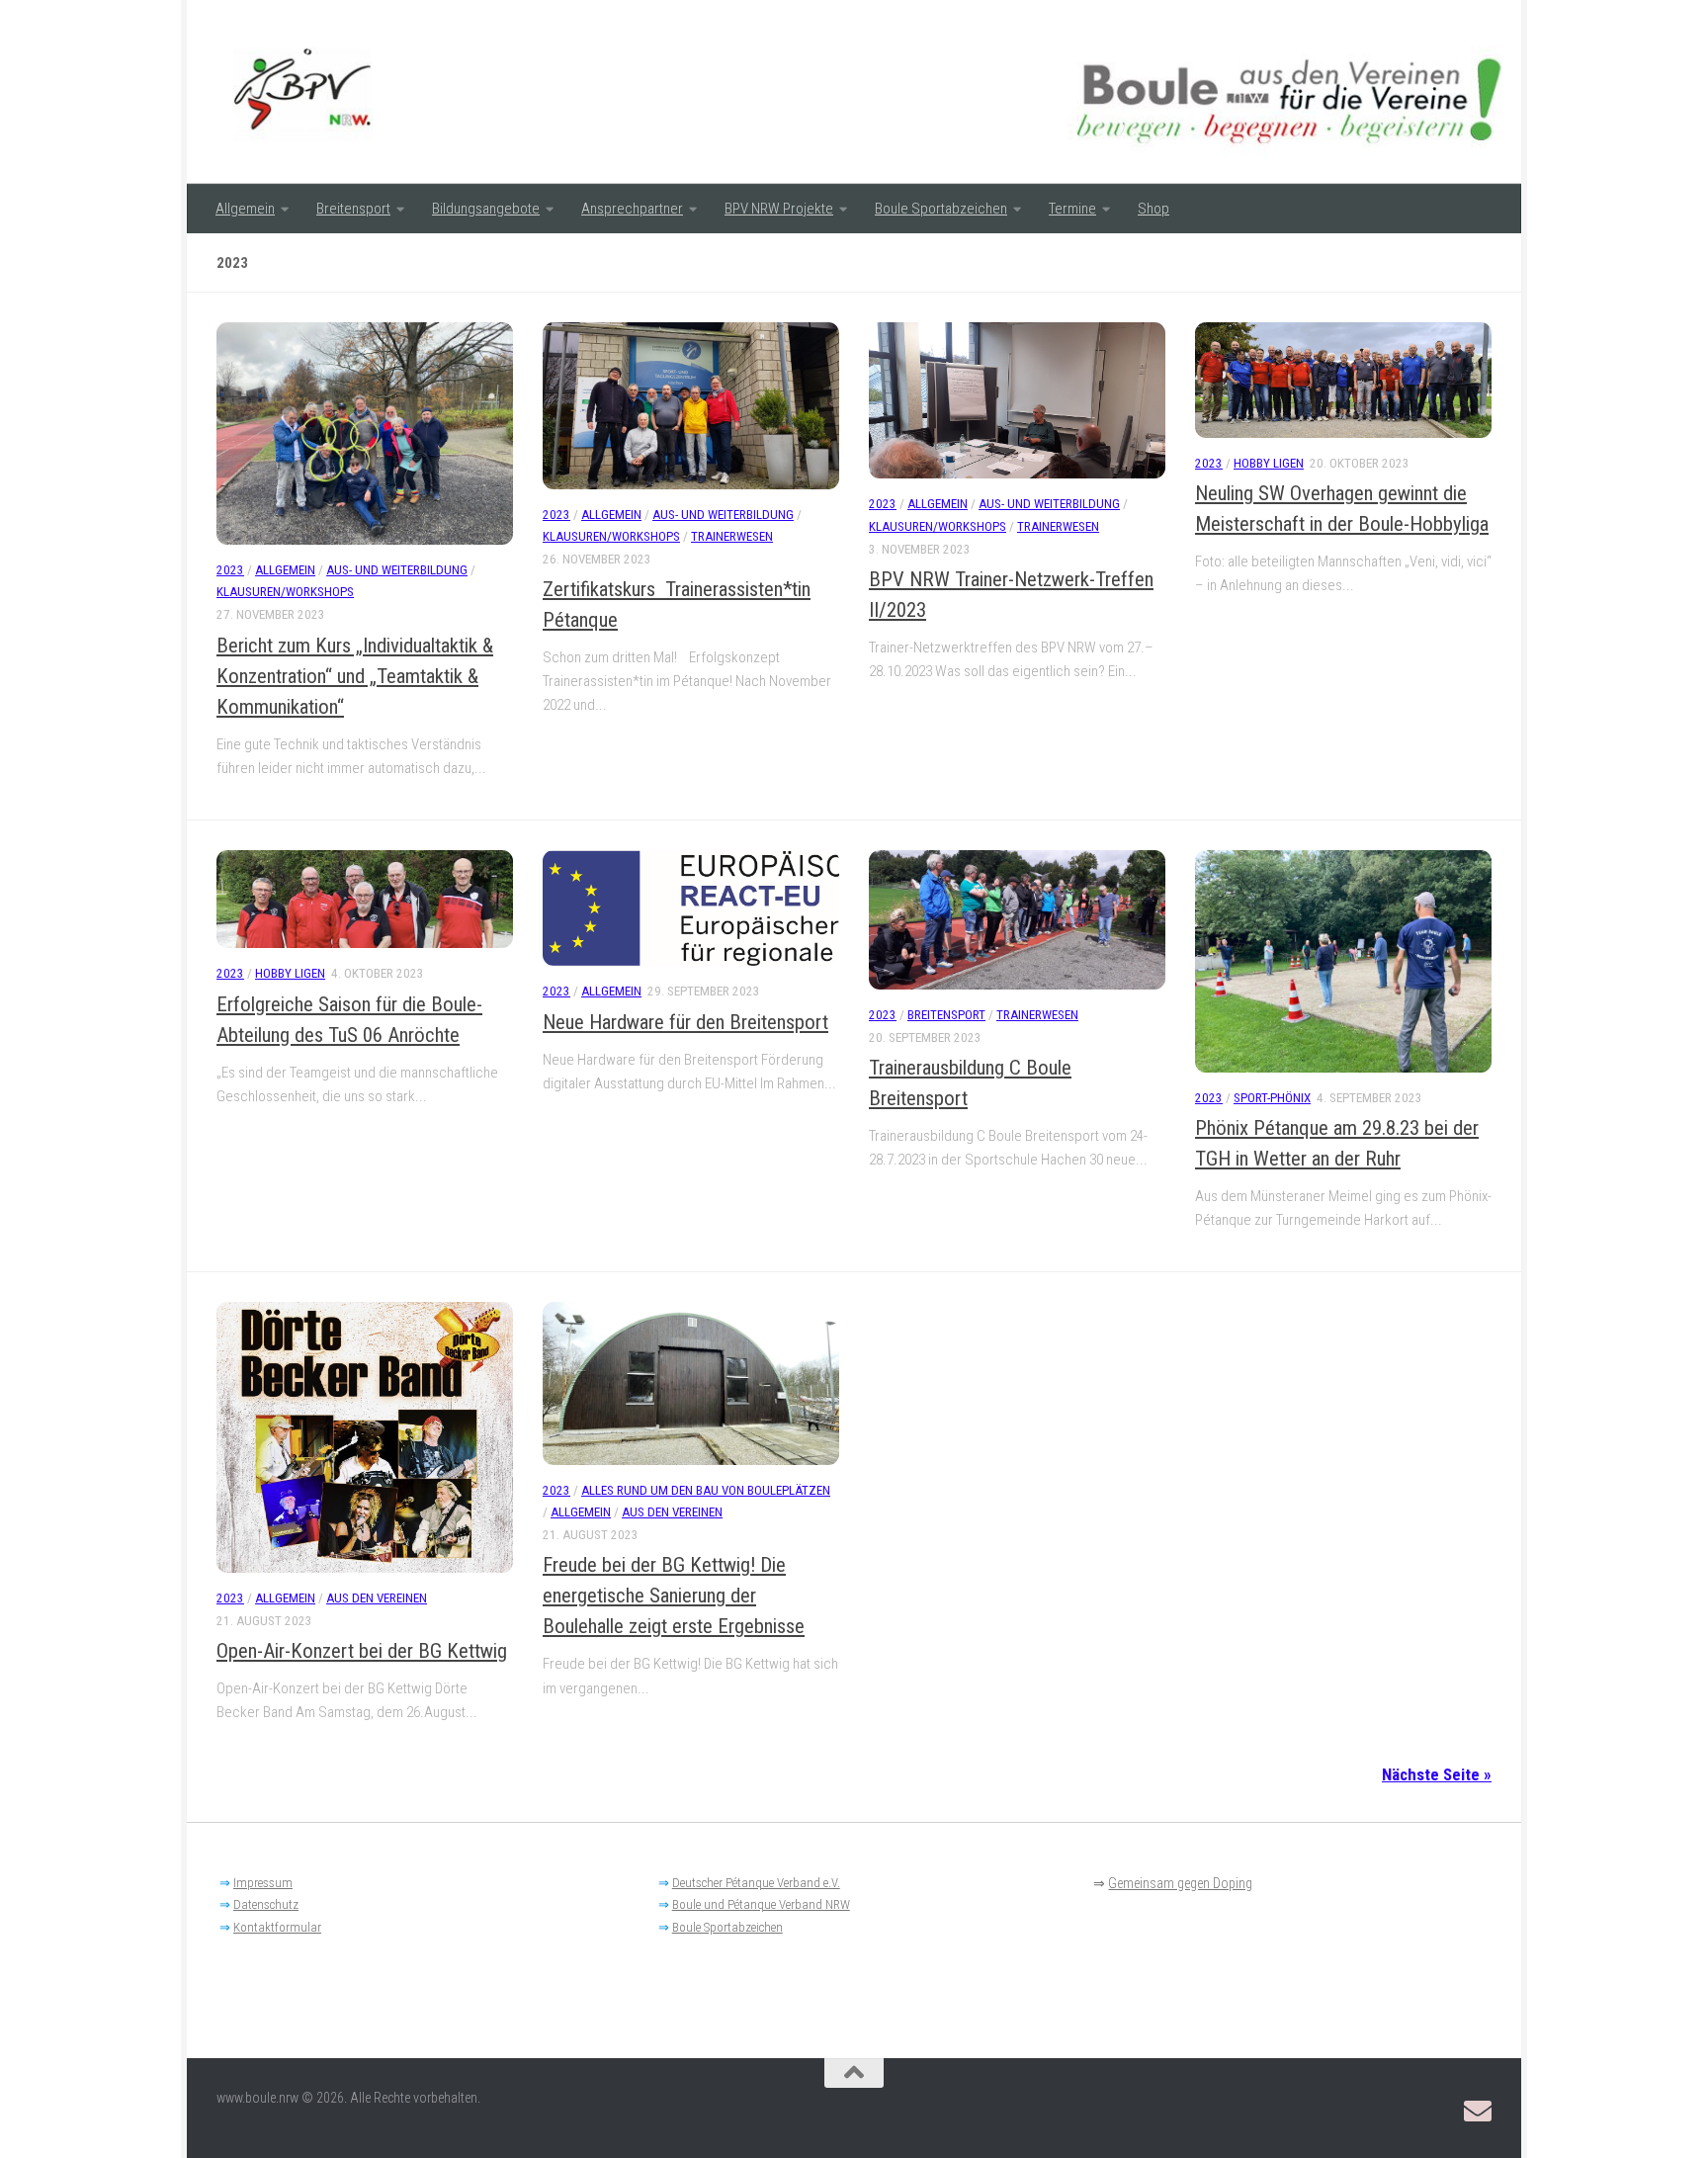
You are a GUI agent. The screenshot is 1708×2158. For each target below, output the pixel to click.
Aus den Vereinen (377, 1598)
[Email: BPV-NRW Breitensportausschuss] (1478, 2112)
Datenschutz (266, 1904)
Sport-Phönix (1272, 1098)
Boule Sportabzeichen (941, 209)
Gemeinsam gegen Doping (1180, 1883)
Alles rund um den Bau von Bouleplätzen (706, 1490)
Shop (1153, 209)
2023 (230, 570)
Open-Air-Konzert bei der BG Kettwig (362, 1651)
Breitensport (353, 209)
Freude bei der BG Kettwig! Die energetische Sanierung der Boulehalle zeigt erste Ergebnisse (674, 1596)
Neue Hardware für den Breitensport (685, 1022)
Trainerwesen (732, 536)
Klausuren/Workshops (285, 592)
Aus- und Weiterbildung (397, 570)
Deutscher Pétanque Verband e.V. (756, 1883)
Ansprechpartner (632, 209)
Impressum (263, 1883)
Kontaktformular (277, 1927)
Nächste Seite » (1437, 1774)
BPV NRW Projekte (779, 209)
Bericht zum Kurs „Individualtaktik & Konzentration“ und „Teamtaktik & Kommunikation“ (355, 676)
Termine (1072, 209)
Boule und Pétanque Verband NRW (761, 1904)
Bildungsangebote (486, 209)
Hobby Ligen (1269, 463)
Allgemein (245, 209)
